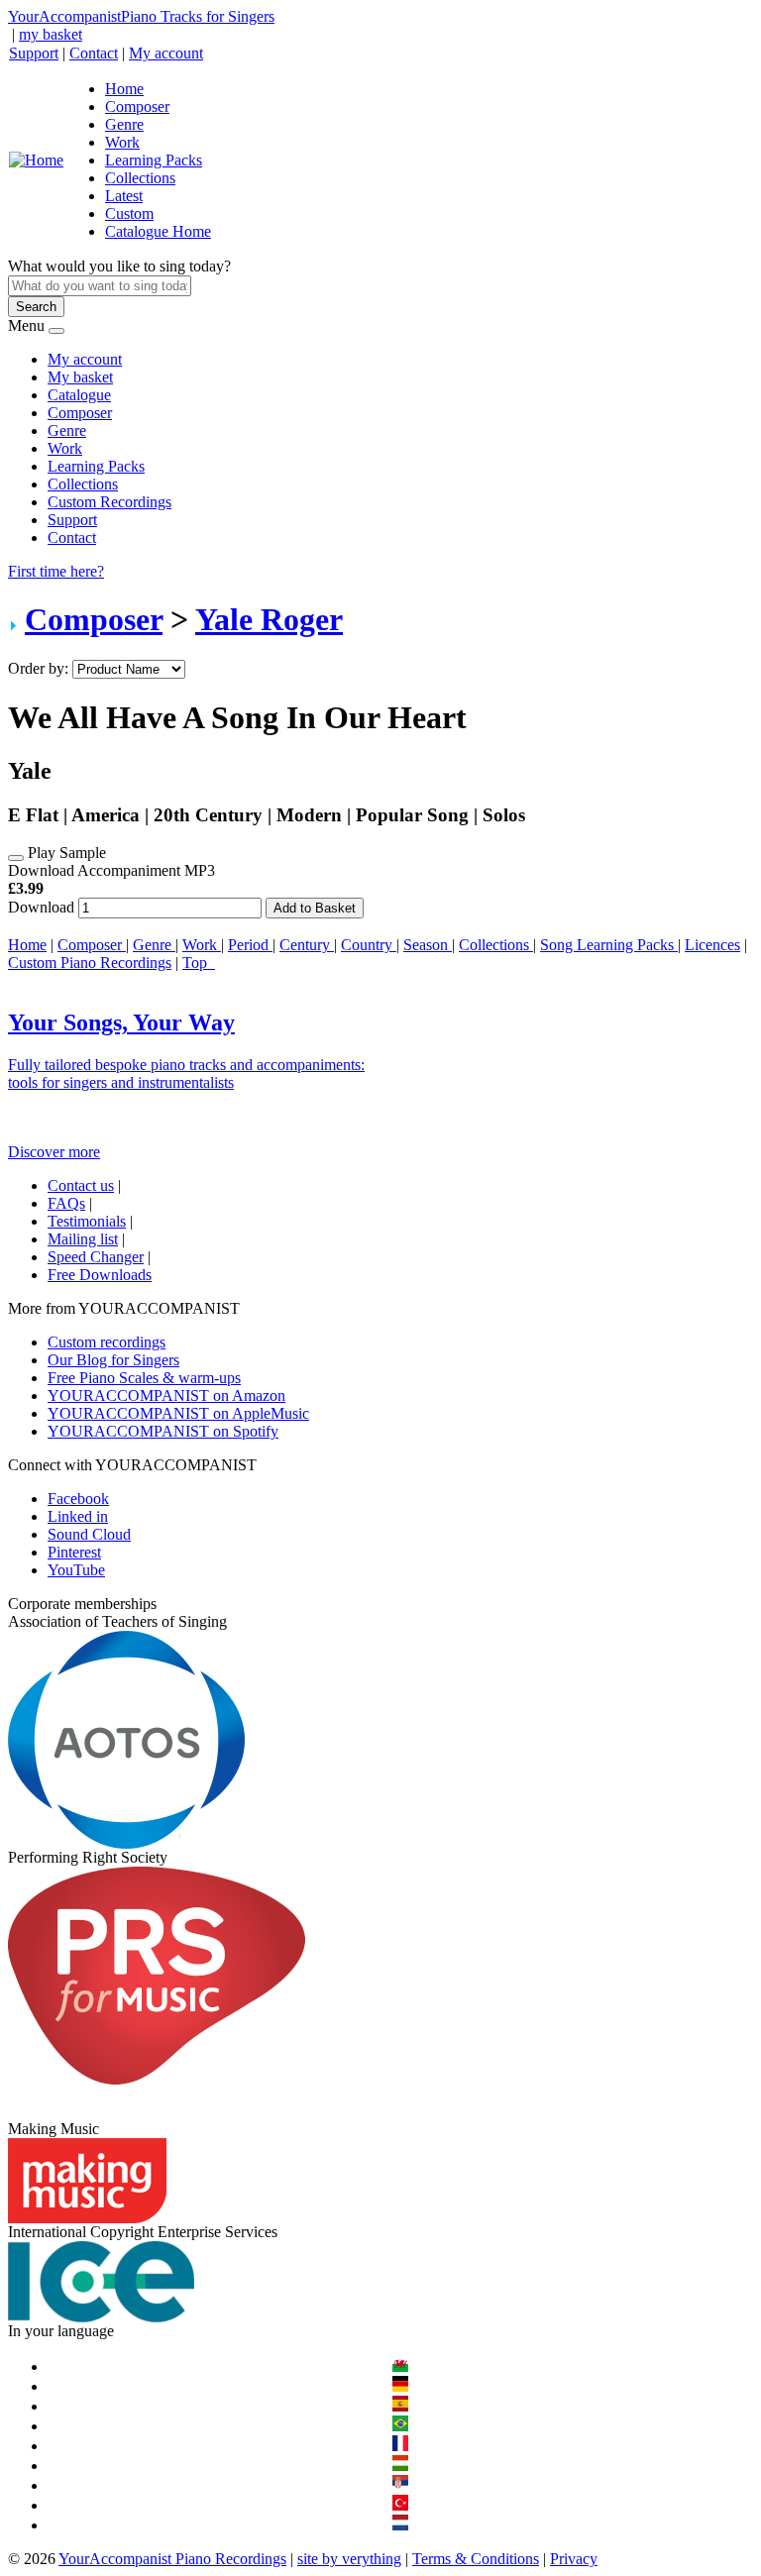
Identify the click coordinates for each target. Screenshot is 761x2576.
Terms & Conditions (476, 2559)
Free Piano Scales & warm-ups (144, 1378)
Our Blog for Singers (113, 1360)
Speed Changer (96, 1257)
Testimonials (87, 1221)
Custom (129, 214)
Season (428, 945)
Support (34, 53)
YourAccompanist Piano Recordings (172, 2559)
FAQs (66, 1203)
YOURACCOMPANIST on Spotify (163, 1431)
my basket (51, 34)
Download (41, 907)
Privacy (574, 2559)
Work (122, 142)
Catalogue (79, 395)
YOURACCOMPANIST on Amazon (166, 1395)
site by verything (349, 2559)
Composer (137, 107)
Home (124, 89)
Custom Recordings (109, 502)
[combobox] (100, 286)
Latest (124, 196)
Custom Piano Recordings (90, 963)
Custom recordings (107, 1342)
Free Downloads (100, 1275)
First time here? (56, 571)
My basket (80, 377)
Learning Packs (154, 160)
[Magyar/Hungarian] (400, 2466)
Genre (124, 124)
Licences (712, 945)
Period (250, 945)
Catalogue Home (158, 231)
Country (369, 945)
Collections (140, 178)
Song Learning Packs (609, 945)
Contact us (81, 1185)
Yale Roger (269, 619)
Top (199, 963)
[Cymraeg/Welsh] (400, 2366)
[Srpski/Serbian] (400, 2485)
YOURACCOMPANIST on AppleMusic (178, 1413)
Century (307, 945)
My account (166, 53)
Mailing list (83, 1239)
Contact (94, 53)
